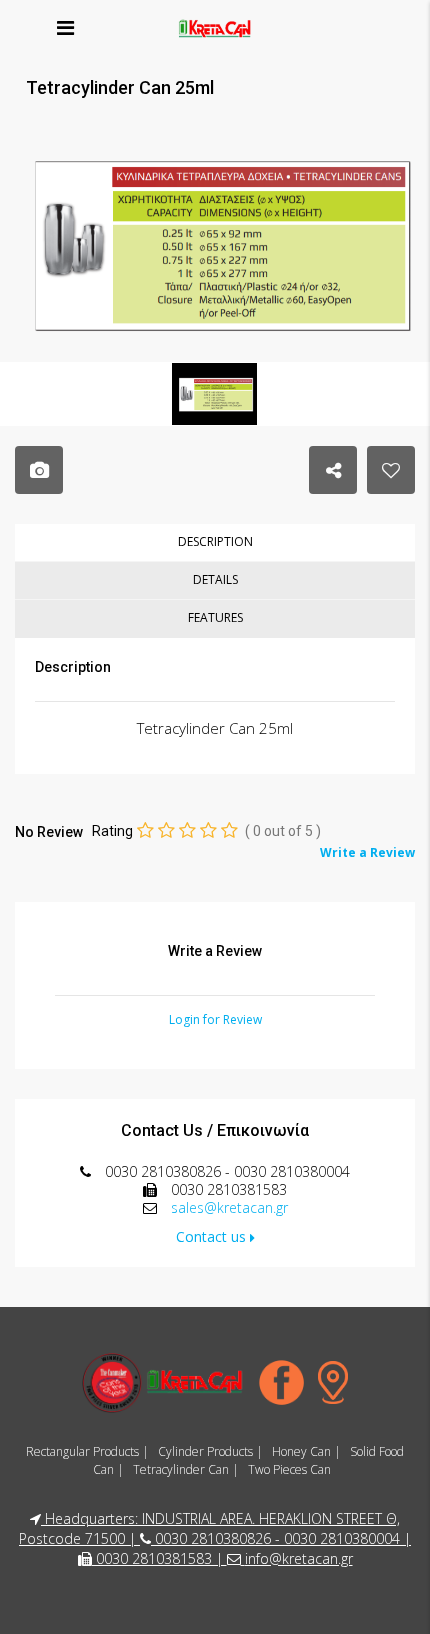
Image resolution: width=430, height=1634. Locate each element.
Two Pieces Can (289, 1469)
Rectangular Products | (87, 1451)
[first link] (215, 242)
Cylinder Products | (210, 1451)
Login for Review (215, 1019)
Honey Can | (306, 1451)
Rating (112, 831)
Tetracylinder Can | (186, 1469)
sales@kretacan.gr (229, 1207)
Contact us (213, 1236)
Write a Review (367, 852)
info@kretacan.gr (299, 1558)
